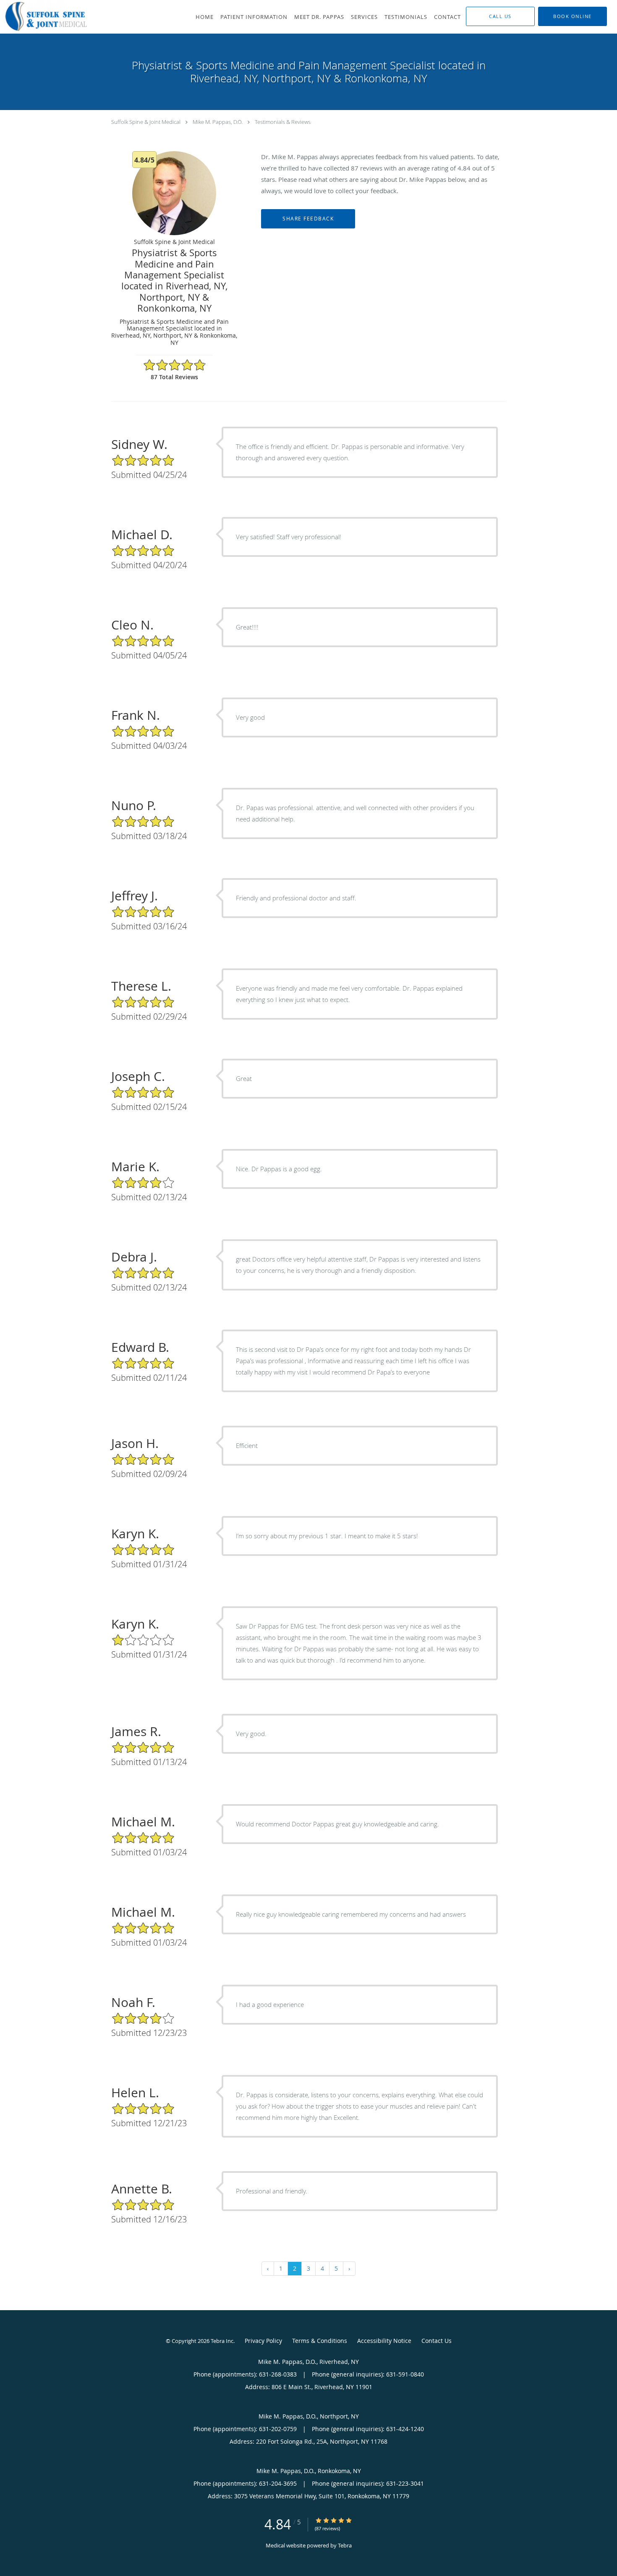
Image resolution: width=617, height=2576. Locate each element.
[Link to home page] (44, 16)
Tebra (345, 2545)
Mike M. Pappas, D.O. (218, 122)
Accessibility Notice (384, 2341)
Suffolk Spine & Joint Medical (146, 122)
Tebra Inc (222, 2341)
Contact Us (437, 2341)
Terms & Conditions (320, 2341)
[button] (573, 16)
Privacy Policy (263, 2341)
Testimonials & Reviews (283, 122)
